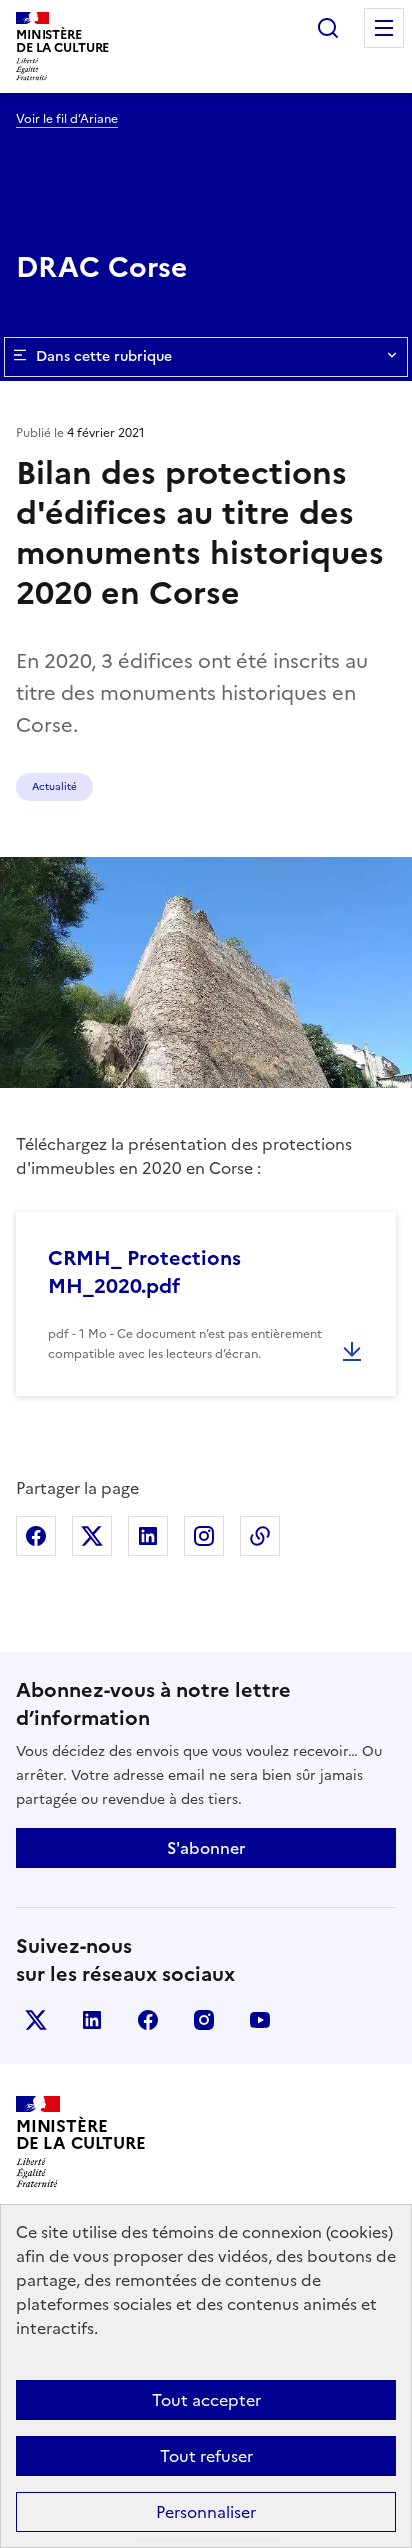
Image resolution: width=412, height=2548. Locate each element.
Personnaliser (206, 2512)
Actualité (54, 786)
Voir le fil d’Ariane (67, 119)
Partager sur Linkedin (148, 1536)
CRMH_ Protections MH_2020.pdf (144, 1272)
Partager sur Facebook (36, 1536)
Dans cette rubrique (104, 356)
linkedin (92, 2020)
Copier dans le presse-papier (260, 1536)
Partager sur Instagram (204, 1536)
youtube (260, 2020)
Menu (384, 28)
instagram (204, 2020)
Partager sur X (92, 1536)
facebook (148, 2020)
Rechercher (328, 28)
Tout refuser (206, 2456)
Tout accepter (206, 2400)
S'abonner (206, 1848)
